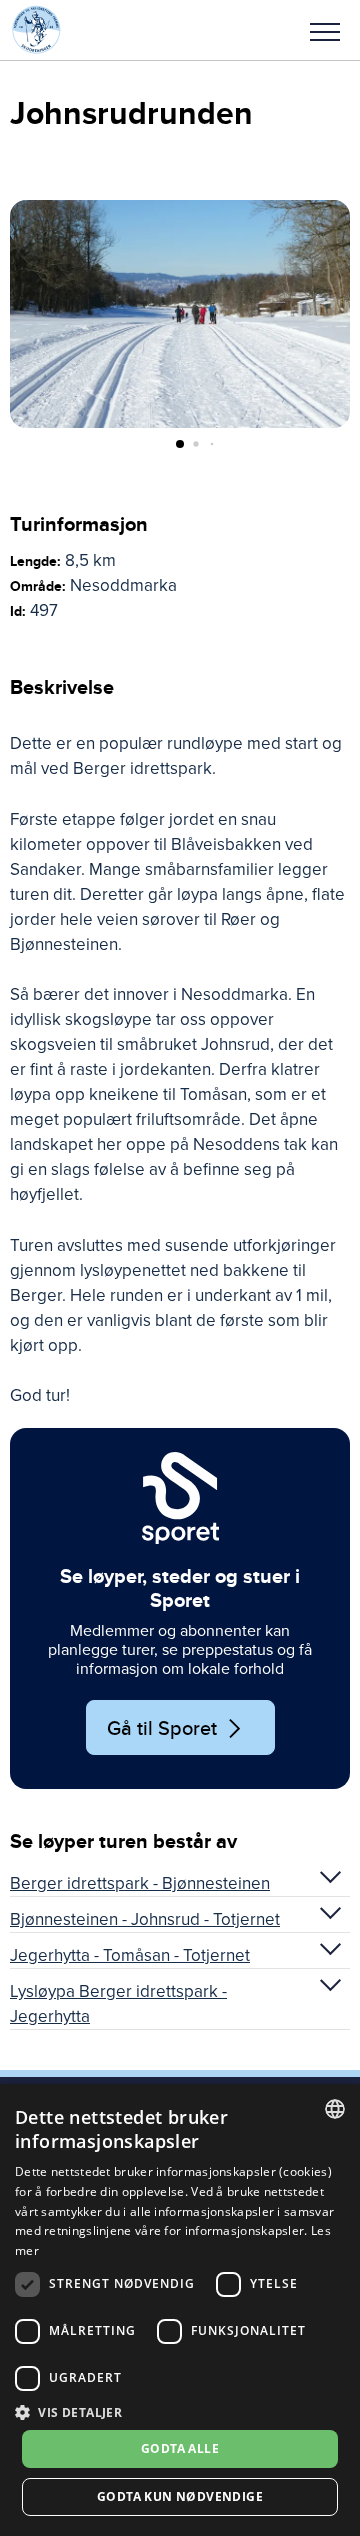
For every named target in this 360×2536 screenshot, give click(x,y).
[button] (325, 30)
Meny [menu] (325, 30)
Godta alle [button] (180, 2448)
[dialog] (180, 2310)
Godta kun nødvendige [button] (180, 2496)
